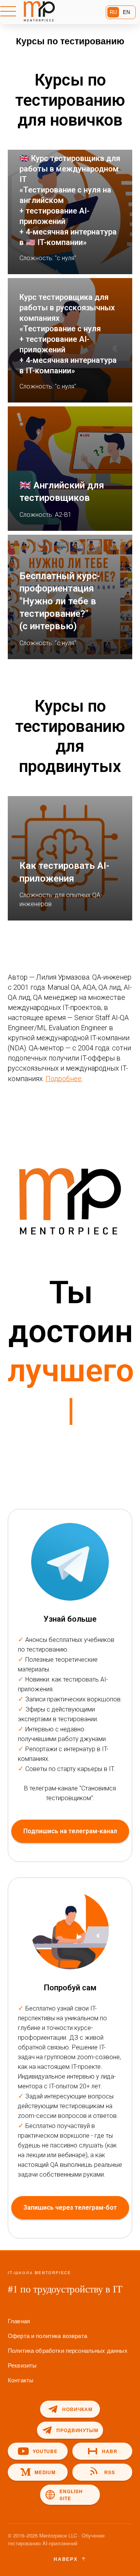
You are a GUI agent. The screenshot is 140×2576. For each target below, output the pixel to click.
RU (113, 12)
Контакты (21, 2380)
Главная (19, 2321)
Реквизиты (22, 2365)
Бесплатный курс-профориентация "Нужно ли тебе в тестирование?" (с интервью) (60, 601)
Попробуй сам (70, 1988)
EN (126, 12)
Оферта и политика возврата (47, 2335)
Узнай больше (70, 1619)
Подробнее (64, 1079)
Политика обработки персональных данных (68, 2350)
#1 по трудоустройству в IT (65, 2289)
